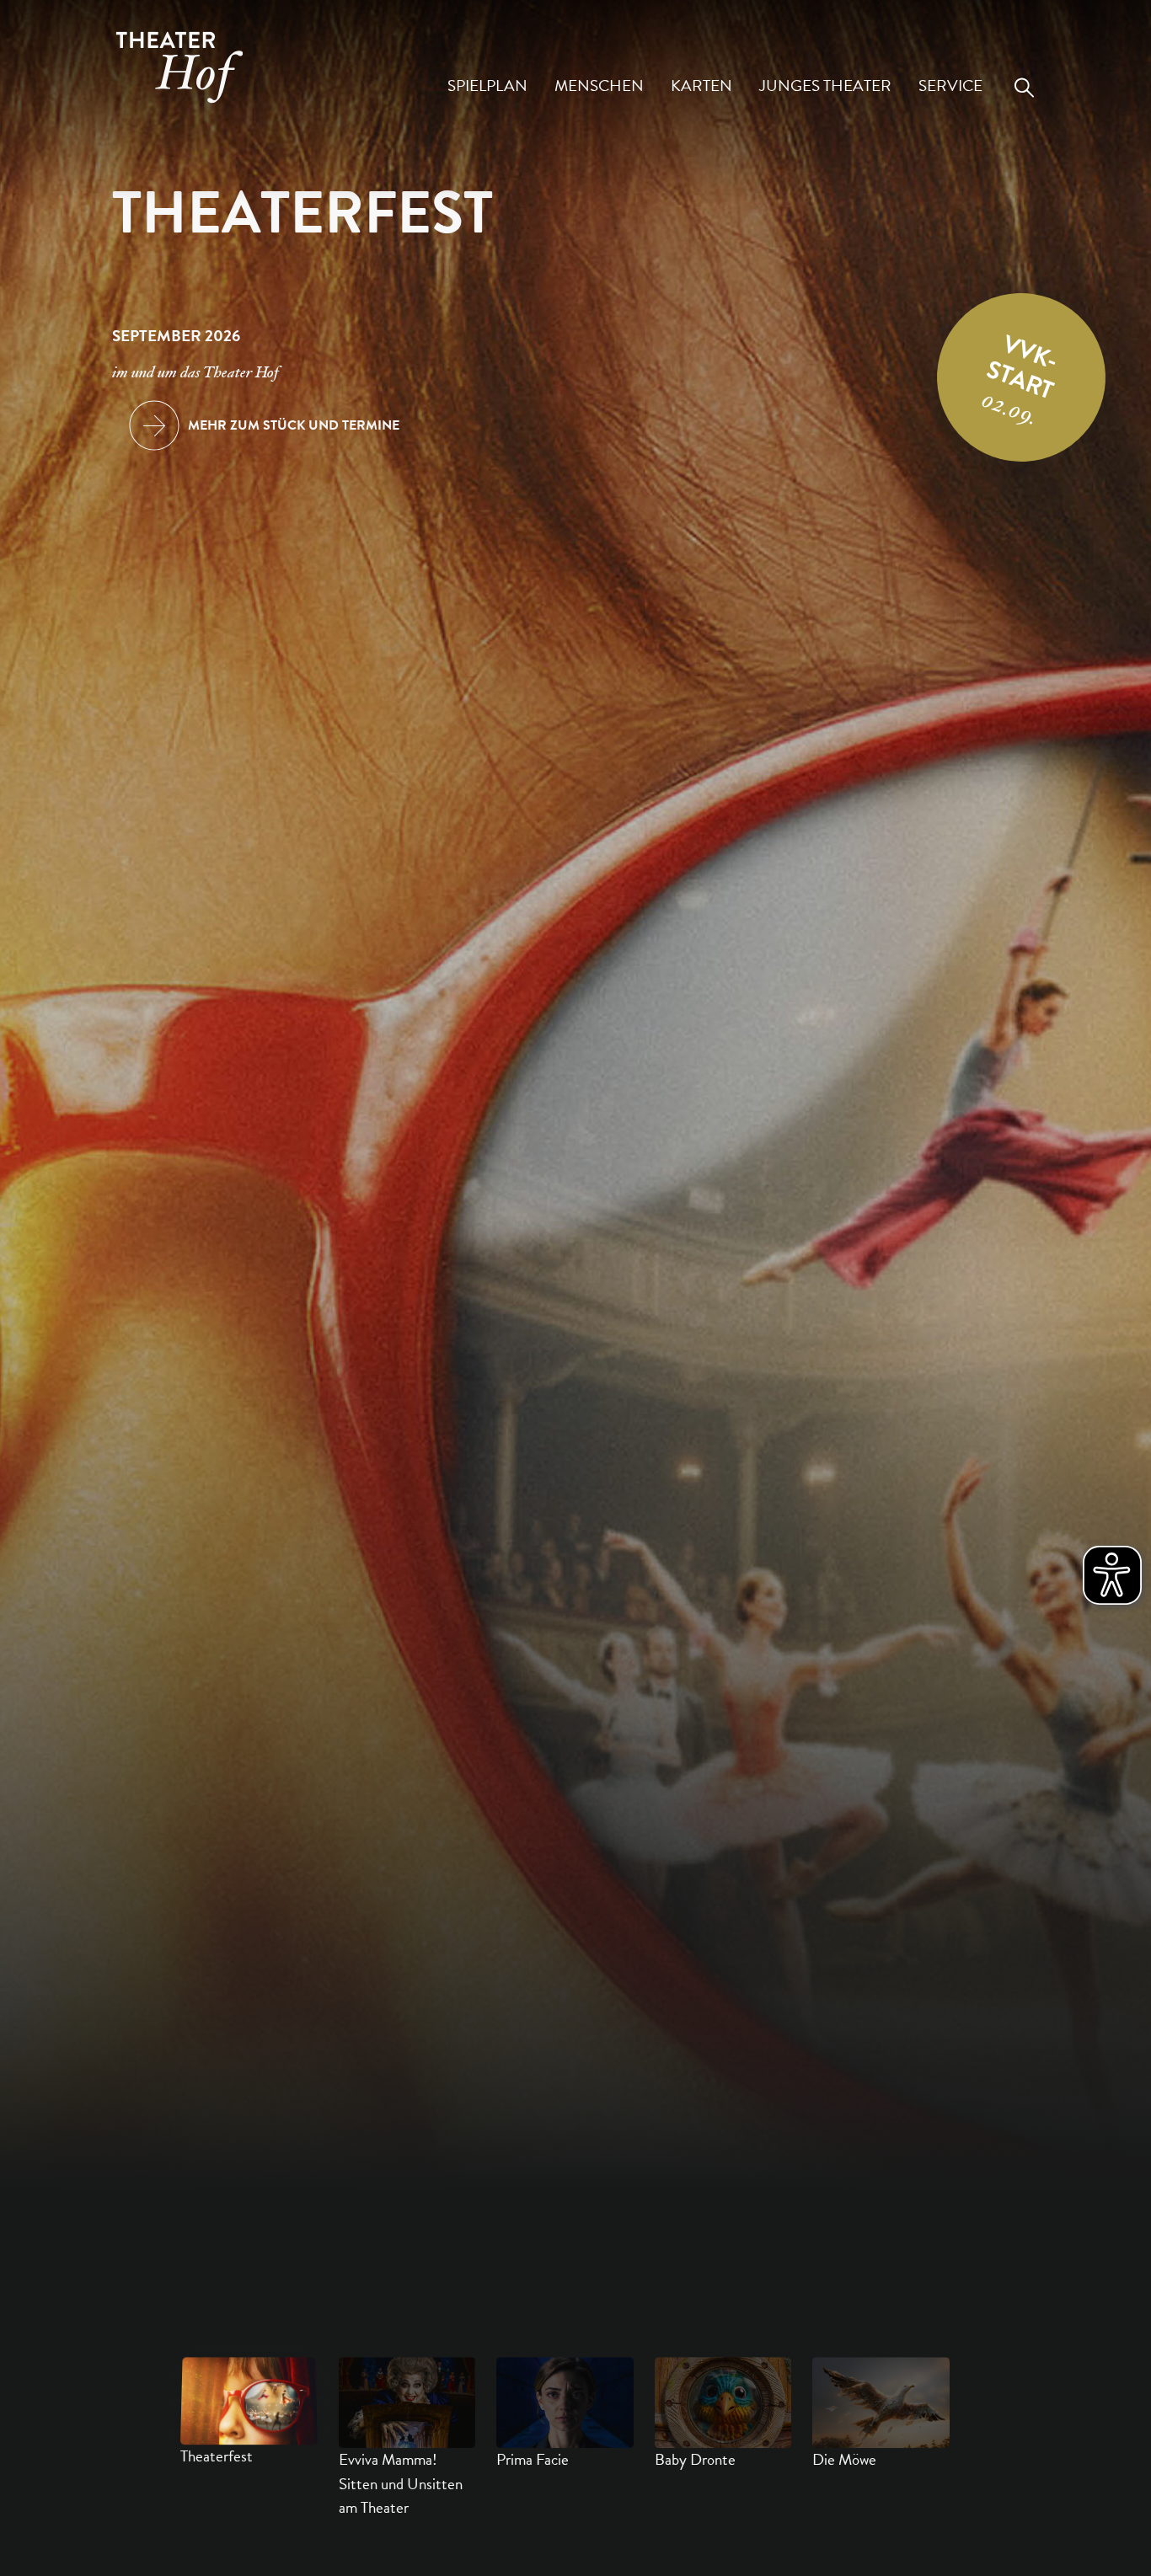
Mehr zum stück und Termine (294, 425)
